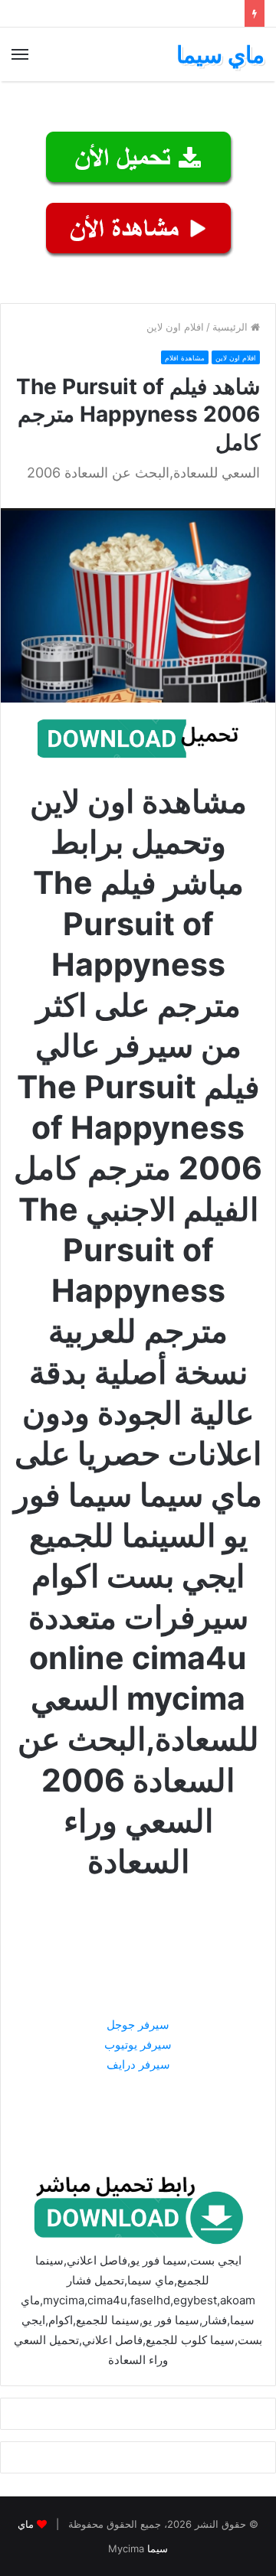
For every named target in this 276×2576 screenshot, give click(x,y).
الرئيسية (232, 327)
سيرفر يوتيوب (138, 2044)
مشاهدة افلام (185, 358)
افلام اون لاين (175, 327)
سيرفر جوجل (138, 2025)
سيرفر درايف (138, 2064)
